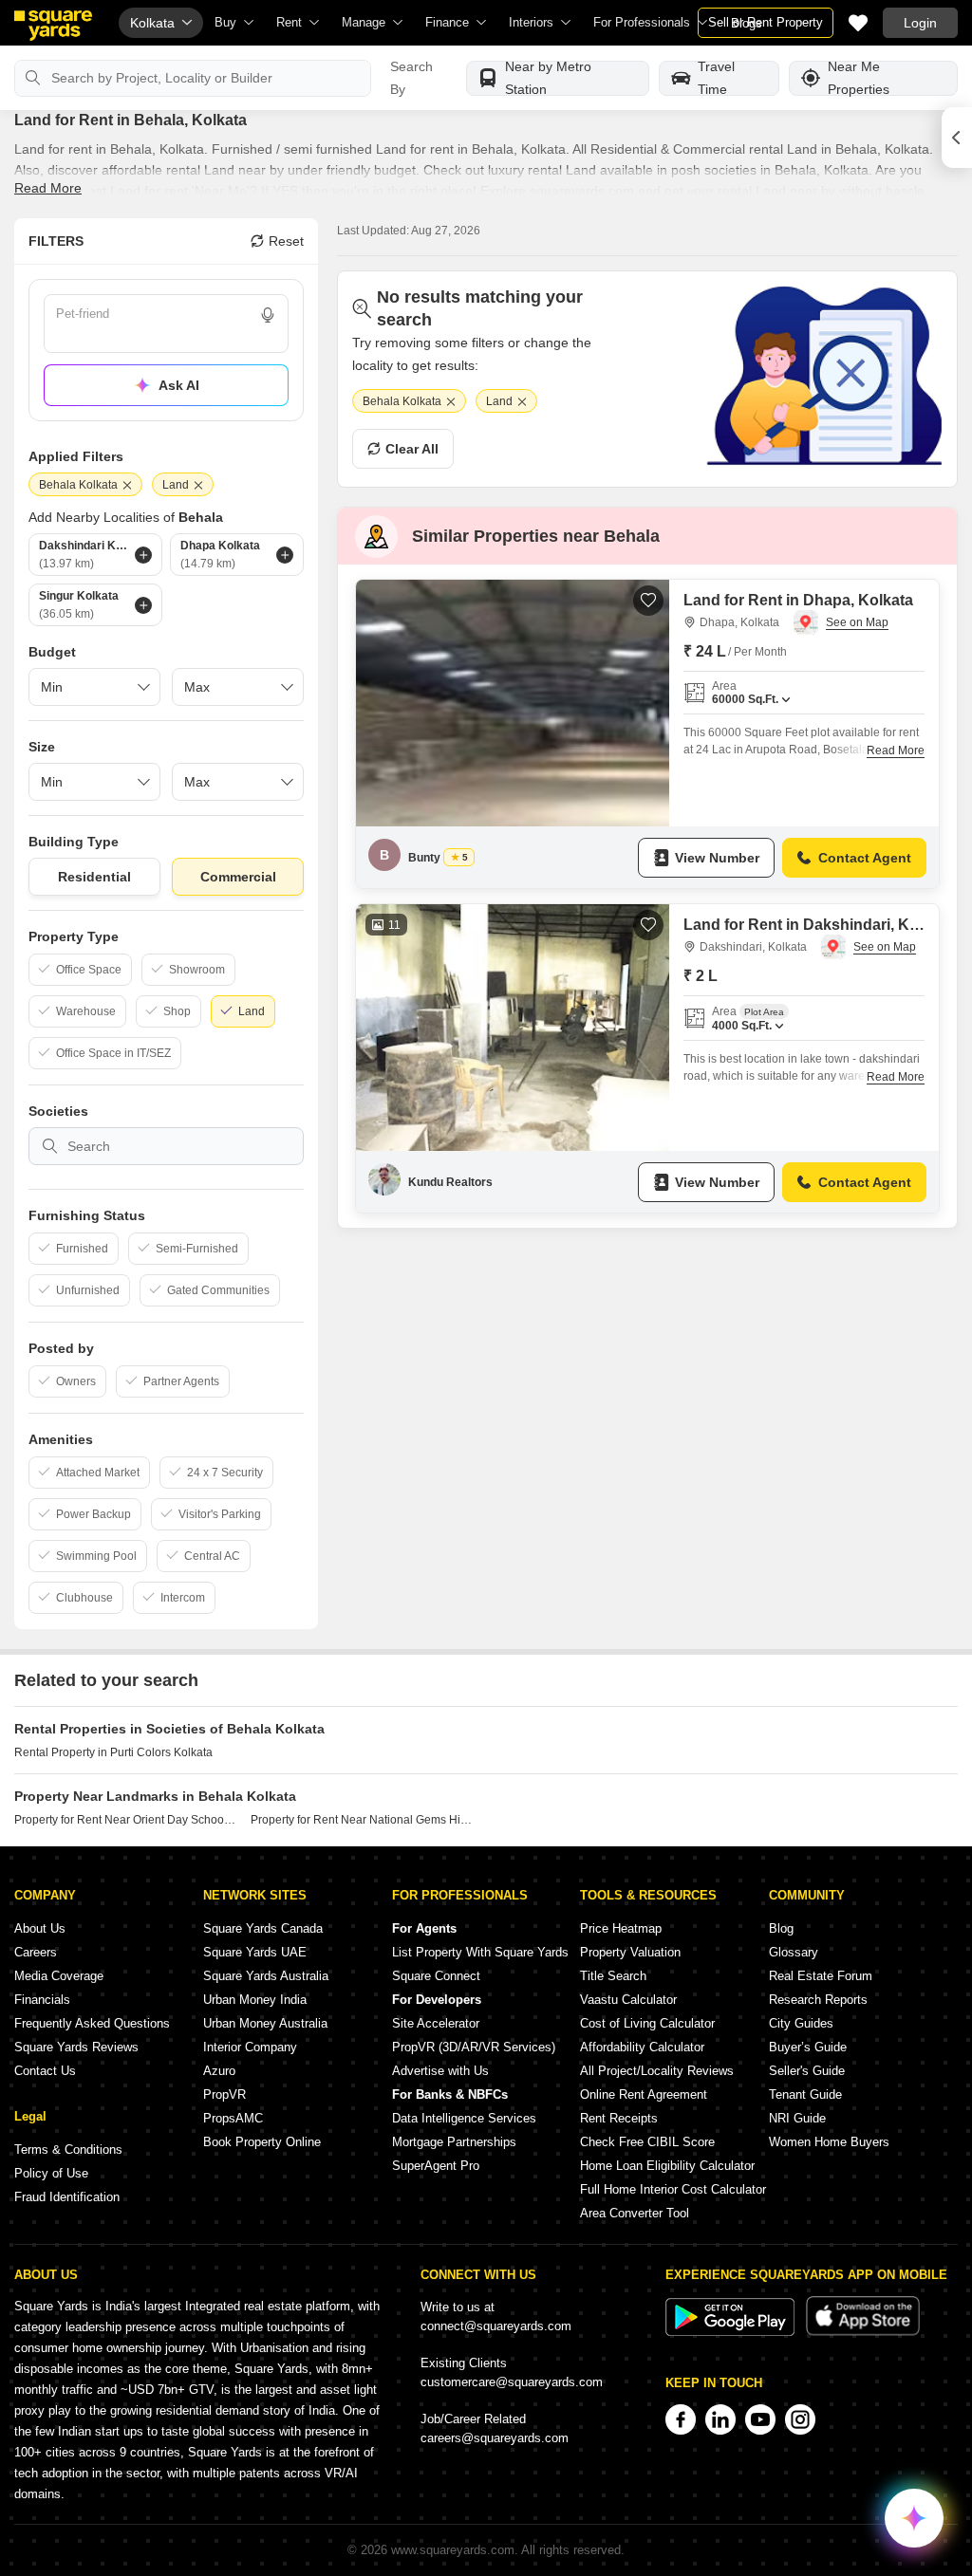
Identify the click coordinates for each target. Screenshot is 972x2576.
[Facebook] (681, 2419)
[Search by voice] (268, 315)
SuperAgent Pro (436, 2166)
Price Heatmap (621, 1928)
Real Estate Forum (821, 1976)
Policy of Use (51, 2173)
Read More (48, 188)
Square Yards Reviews (76, 2047)
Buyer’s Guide (808, 2047)
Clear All (412, 449)
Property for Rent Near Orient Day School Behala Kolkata (125, 1820)
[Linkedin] (720, 2419)
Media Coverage (59, 1976)
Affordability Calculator (642, 2047)
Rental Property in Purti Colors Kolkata (113, 1752)
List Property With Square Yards (480, 1952)
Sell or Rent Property (766, 22)
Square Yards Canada (263, 1928)
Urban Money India (255, 2000)
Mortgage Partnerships (454, 2142)
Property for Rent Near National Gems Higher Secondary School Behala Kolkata (362, 1820)
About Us (40, 1928)
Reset (286, 241)
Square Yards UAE (255, 1952)
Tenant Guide (805, 2094)
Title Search (613, 1976)
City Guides (801, 2023)
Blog (781, 1928)
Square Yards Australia (266, 1976)
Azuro (219, 2071)
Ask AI (179, 385)
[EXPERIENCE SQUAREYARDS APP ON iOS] (863, 2332)
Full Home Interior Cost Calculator (673, 2189)
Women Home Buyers (829, 2142)
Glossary (794, 1952)
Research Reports (818, 2000)
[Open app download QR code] (957, 138)
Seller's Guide (807, 2071)
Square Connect (436, 1976)
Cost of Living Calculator (647, 2023)
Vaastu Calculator (628, 2000)
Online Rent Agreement (644, 2094)
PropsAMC (233, 2118)
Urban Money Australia (265, 2023)
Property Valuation (630, 1952)
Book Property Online (262, 2142)
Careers (36, 1952)
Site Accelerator (436, 2023)
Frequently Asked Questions (92, 2023)
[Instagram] (800, 2419)
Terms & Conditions (68, 2150)
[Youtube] (760, 2419)
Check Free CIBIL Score (647, 2142)
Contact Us (45, 2071)
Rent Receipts (619, 2118)
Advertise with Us (440, 2071)
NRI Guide (797, 2118)
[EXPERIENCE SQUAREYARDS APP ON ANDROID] (732, 2332)
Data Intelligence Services (464, 2118)
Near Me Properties (859, 78)
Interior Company (250, 2047)
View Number (717, 858)
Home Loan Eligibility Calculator (667, 2166)
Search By (411, 78)
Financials (42, 2000)
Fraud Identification (67, 2197)
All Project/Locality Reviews (657, 2071)
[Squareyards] (53, 26)
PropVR (224, 2094)
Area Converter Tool (635, 2213)
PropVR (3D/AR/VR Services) (474, 2047)
